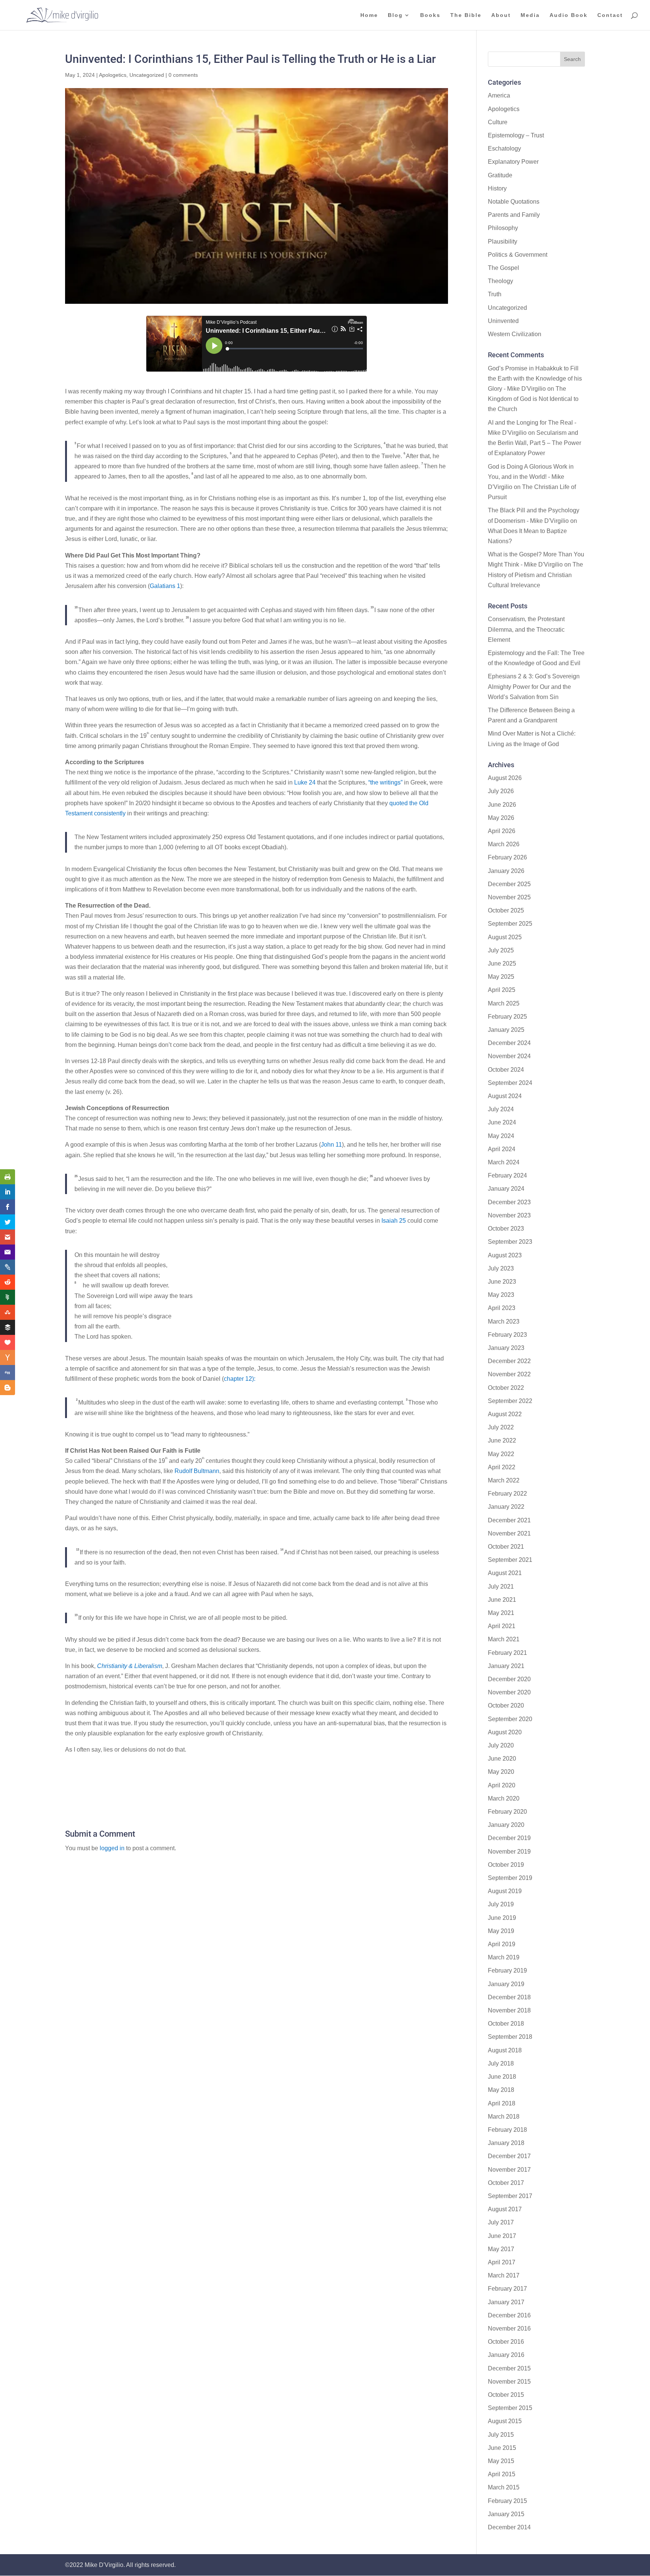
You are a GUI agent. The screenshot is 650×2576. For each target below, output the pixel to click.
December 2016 (509, 2315)
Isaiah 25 (394, 1221)
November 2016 (509, 2328)
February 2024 (507, 1175)
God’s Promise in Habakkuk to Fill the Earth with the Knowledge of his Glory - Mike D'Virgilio (535, 379)
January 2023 (506, 1348)
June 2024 (502, 1122)
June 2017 (502, 2236)
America (499, 95)
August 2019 (505, 1891)
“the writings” (385, 782)
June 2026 (502, 805)
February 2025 (507, 1017)
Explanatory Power (513, 162)
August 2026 (505, 778)
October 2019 (506, 1865)
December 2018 (509, 1997)
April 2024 (502, 1149)
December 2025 (509, 884)
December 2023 (509, 1202)
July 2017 (501, 2222)
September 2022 (510, 1401)
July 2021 (501, 1587)
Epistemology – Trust (516, 135)
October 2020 (506, 1705)
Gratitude (500, 175)
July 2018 (501, 2063)
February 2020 (507, 1812)
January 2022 (506, 1507)
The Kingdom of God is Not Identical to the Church (533, 399)
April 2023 (502, 1308)
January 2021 (506, 1666)
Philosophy (503, 228)
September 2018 (510, 2037)
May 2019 (501, 1931)
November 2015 (509, 2382)
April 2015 (502, 2474)
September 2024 (510, 1083)
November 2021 (509, 1533)
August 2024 (505, 1096)
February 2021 (507, 1653)
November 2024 (509, 1056)
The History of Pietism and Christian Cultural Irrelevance (535, 575)
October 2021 (506, 1547)
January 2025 (506, 1030)
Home (369, 15)
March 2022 (504, 1480)
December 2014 (509, 2527)
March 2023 (504, 1322)
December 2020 (509, 1679)
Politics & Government (518, 255)
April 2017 (502, 2262)
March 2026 (504, 844)
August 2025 (505, 937)
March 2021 (504, 1639)
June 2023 (502, 1282)
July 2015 (501, 2435)
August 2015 (505, 2421)
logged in (112, 1848)
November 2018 (509, 2010)
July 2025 (501, 950)
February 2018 (507, 2130)
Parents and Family (514, 215)
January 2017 (506, 2302)
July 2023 (501, 1268)
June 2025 (502, 964)
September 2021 (510, 1560)
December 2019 (509, 1838)
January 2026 (506, 871)
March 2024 (504, 1162)
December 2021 (509, 1520)
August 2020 (505, 1732)
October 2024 (506, 1070)
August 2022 (505, 1414)
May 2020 (501, 1772)
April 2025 (502, 990)
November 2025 (509, 897)
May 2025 (501, 977)
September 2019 (510, 1878)
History (497, 188)
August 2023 (505, 1255)
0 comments (183, 75)
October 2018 (506, 2024)
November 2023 (509, 1215)
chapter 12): (240, 1379)
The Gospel (503, 268)
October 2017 (506, 2183)
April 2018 (502, 2103)
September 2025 (510, 924)
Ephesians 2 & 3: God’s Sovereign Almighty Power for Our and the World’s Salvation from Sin (534, 686)
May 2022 (501, 1454)
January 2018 (506, 2143)
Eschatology (504, 149)
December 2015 (509, 2368)
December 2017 (509, 2156)
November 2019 (509, 1852)
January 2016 (506, 2355)
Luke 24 (305, 782)
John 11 (331, 1145)
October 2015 (506, 2395)
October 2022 (506, 1388)
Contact (610, 15)
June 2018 (502, 2077)
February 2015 (507, 2501)
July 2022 (501, 1427)
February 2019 (507, 1970)
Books (430, 15)
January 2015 (506, 2514)
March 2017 (504, 2275)
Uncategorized (147, 75)
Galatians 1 (165, 586)
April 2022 (502, 1467)
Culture (498, 122)
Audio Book (569, 15)
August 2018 (505, 2050)
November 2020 (509, 1692)
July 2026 (501, 791)
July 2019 (501, 1904)
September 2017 (510, 2196)
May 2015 (501, 2461)
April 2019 (502, 1944)
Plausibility (503, 241)
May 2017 (501, 2249)
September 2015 (510, 2408)
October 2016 (506, 2342)
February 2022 (507, 1494)
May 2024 (501, 1136)
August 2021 (505, 1573)
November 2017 (509, 2170)
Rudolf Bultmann (197, 1471)
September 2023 (510, 1242)
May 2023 (501, 1295)
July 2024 (501, 1109)
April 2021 (502, 1626)
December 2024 (509, 1043)
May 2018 (501, 2090)
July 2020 (501, 1745)
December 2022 (509, 1361)
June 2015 (502, 2448)
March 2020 (504, 1798)
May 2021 (501, 1613)
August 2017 (505, 2209)
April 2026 (502, 831)
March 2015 (504, 2487)
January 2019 (506, 1984)
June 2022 (502, 1440)
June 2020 (502, 1759)
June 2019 (502, 1918)
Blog (395, 15)
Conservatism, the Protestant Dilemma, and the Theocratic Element (526, 629)
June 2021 (502, 1600)
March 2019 (504, 1957)
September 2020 (510, 1719)
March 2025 (504, 1003)
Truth (495, 294)
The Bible (466, 15)
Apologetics (113, 75)
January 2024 (506, 1189)
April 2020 (502, 1785)
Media (530, 15)
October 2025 (506, 910)
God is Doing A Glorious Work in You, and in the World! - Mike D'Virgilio (531, 477)
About (501, 15)
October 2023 (506, 1229)
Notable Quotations (514, 202)
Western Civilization (515, 334)
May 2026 (501, 818)
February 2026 (507, 857)
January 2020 (506, 1825)
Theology (500, 281)
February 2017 (507, 2289)
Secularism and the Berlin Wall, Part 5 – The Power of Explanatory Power (535, 443)
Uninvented (503, 321)
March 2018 (504, 2117)
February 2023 (507, 1335)
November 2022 (509, 1374)
